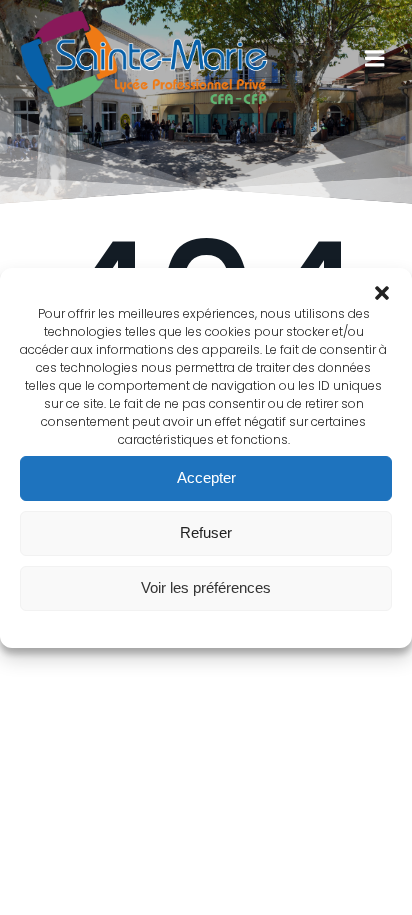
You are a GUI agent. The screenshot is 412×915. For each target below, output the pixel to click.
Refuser (206, 532)
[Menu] (375, 59)
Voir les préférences (206, 587)
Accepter (206, 477)
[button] (382, 293)
